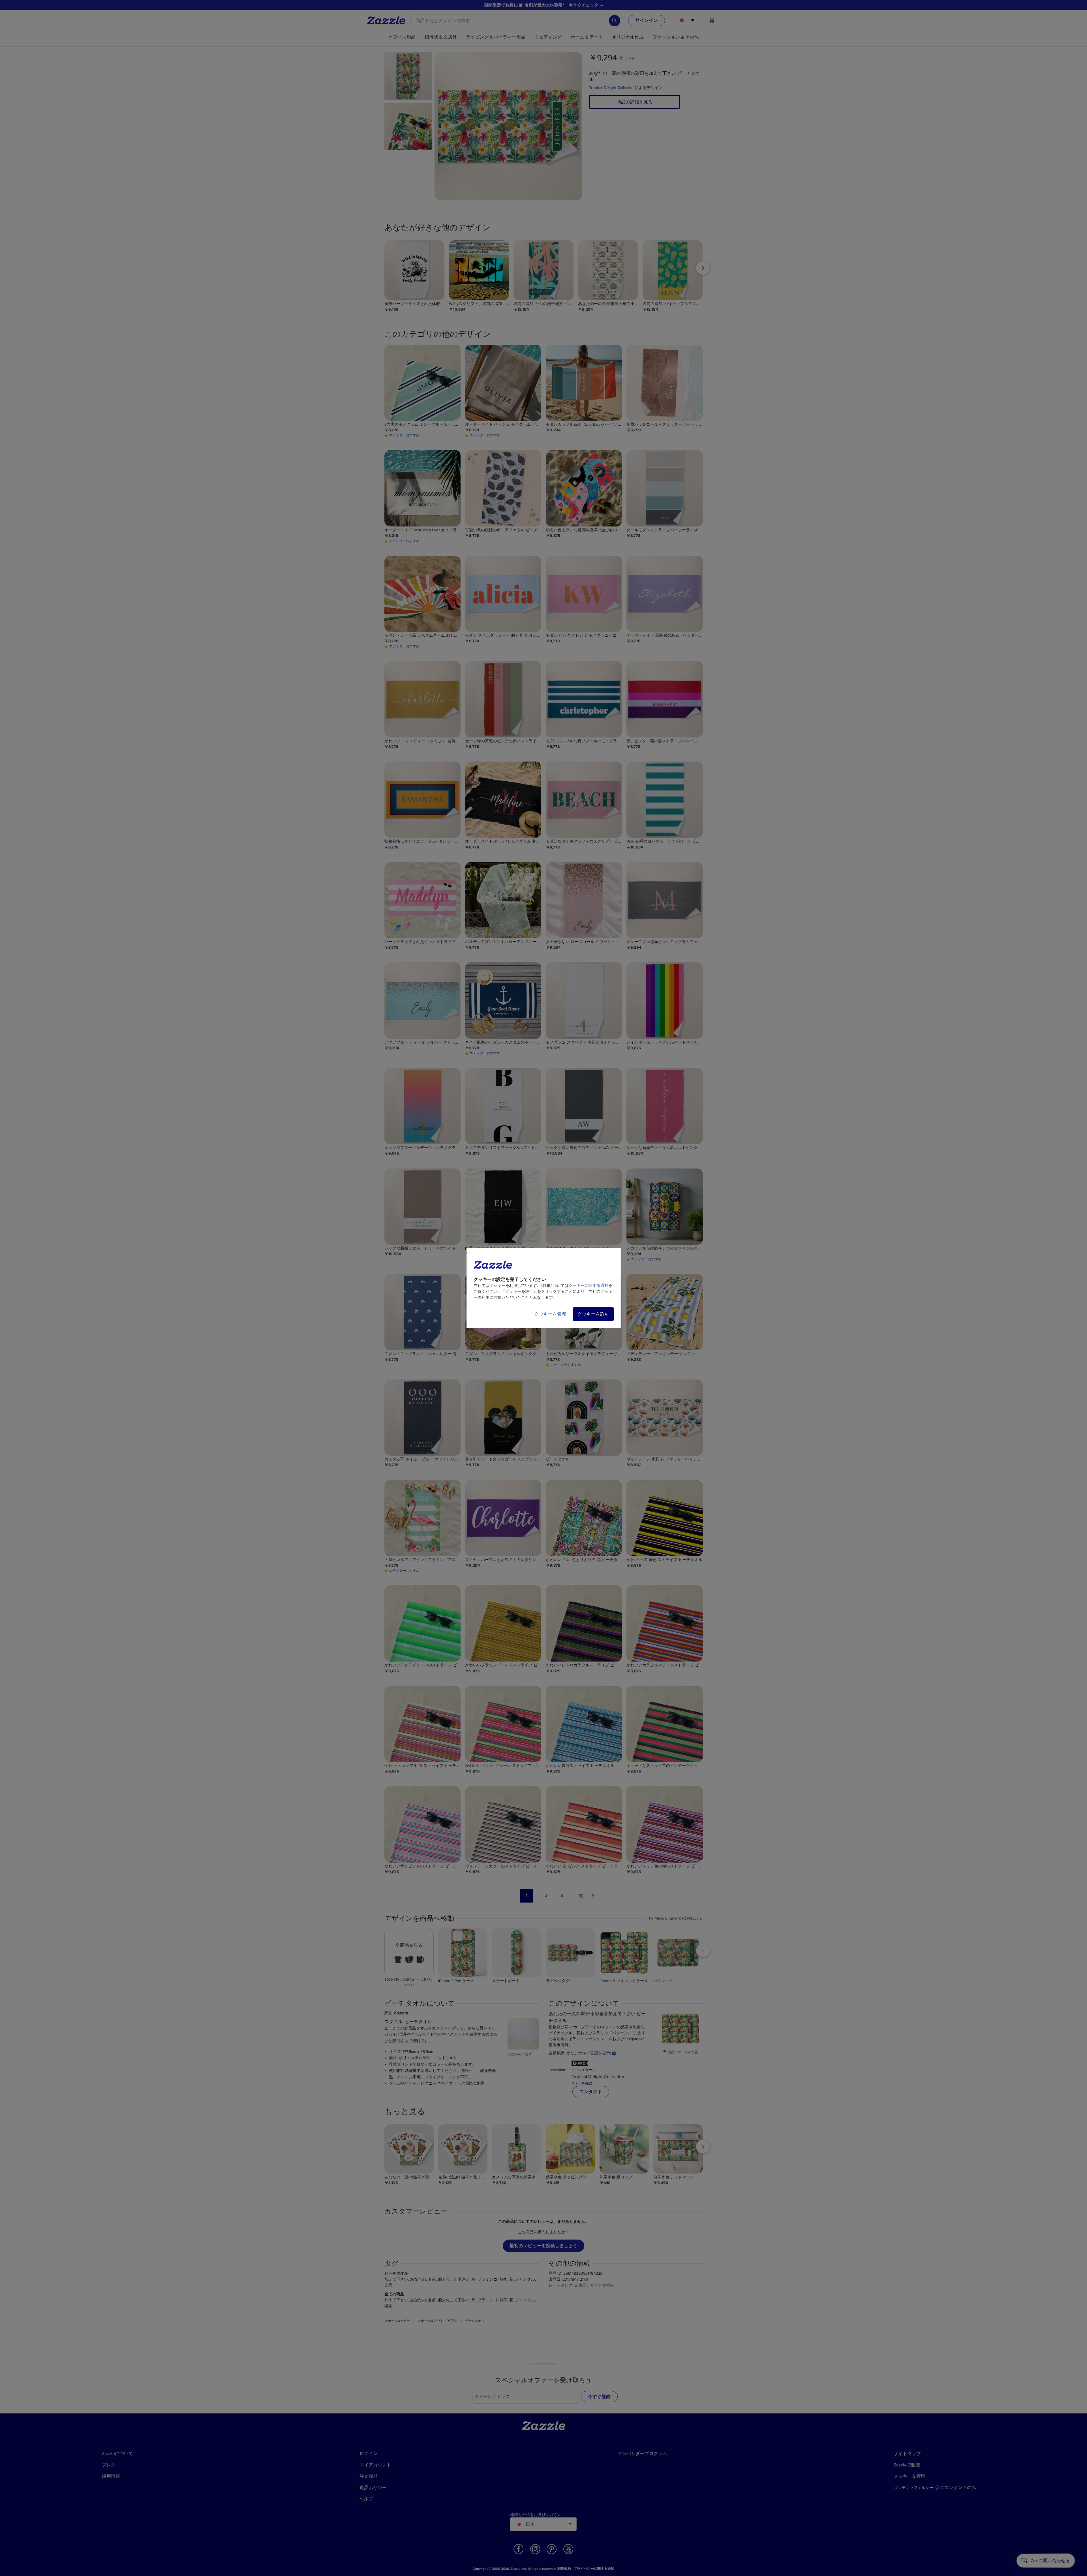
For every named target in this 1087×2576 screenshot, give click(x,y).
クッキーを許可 (593, 1314)
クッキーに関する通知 (589, 1286)
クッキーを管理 (550, 1314)
